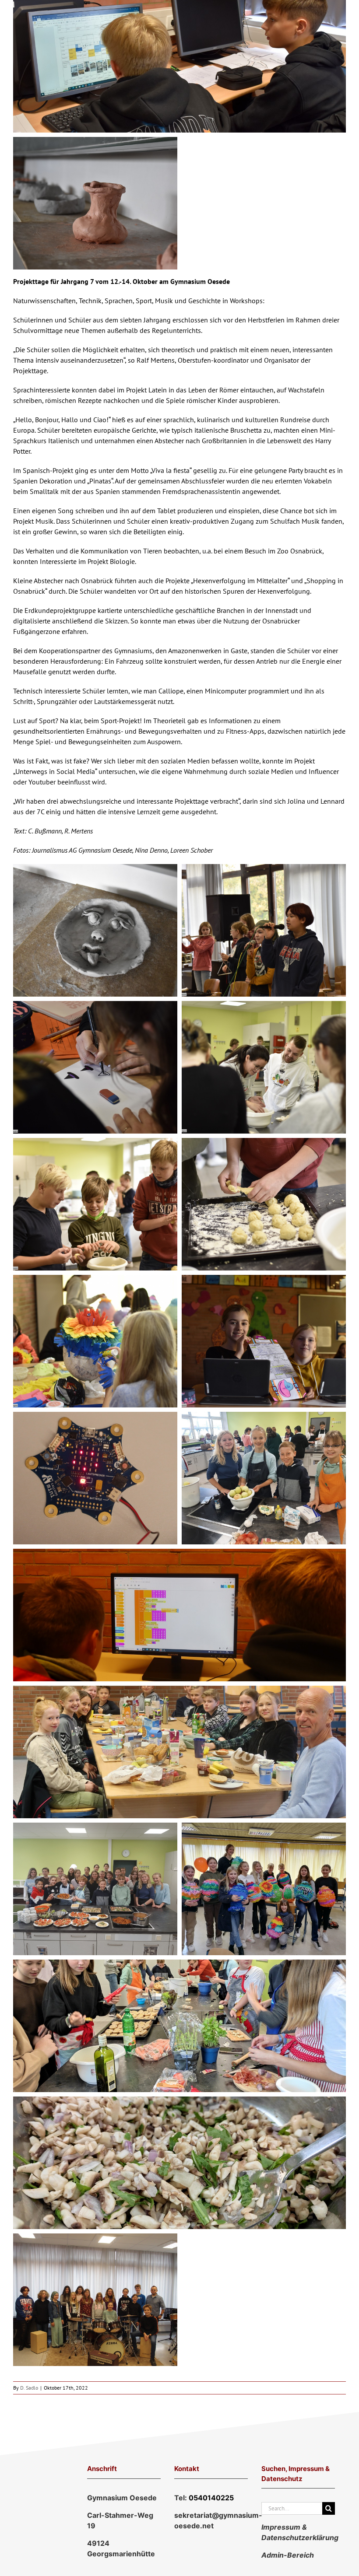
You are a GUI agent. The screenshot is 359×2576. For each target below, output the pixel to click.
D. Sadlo (29, 2388)
